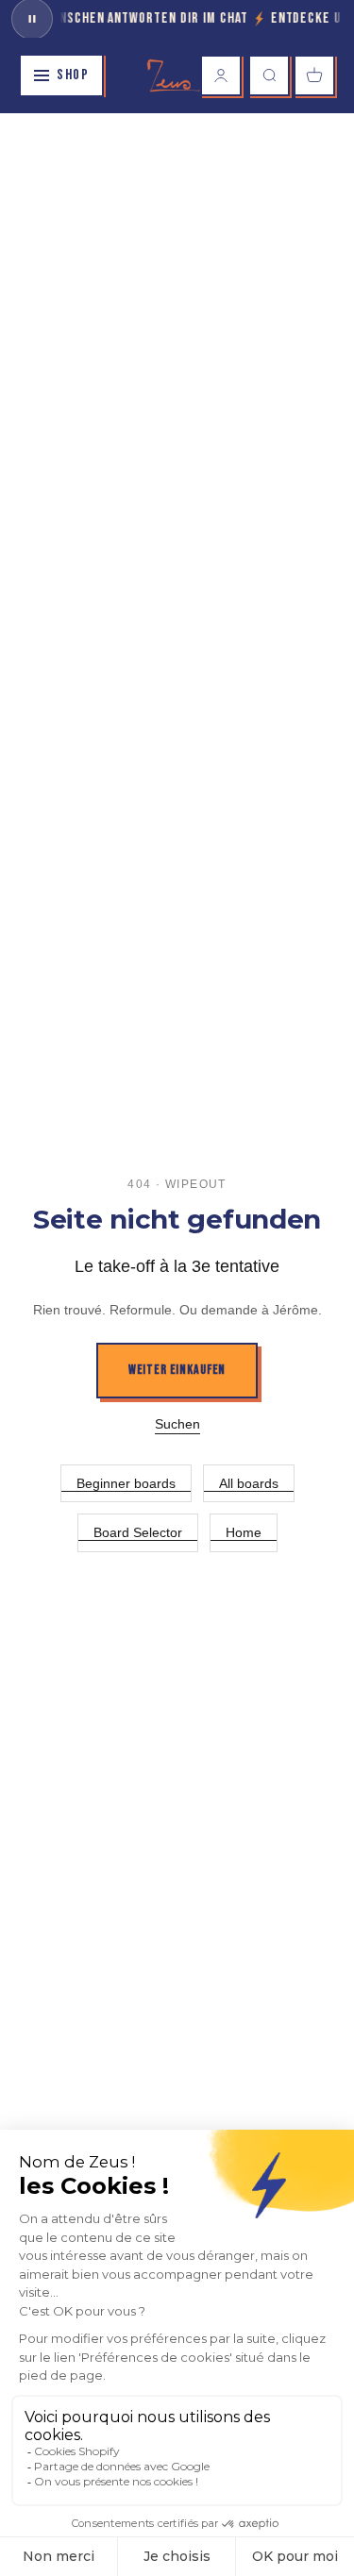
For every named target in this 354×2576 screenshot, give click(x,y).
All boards (249, 1483)
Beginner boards (126, 1483)
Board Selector (138, 1532)
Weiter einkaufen (177, 1370)
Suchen (177, 1424)
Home (244, 1532)
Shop (73, 75)
